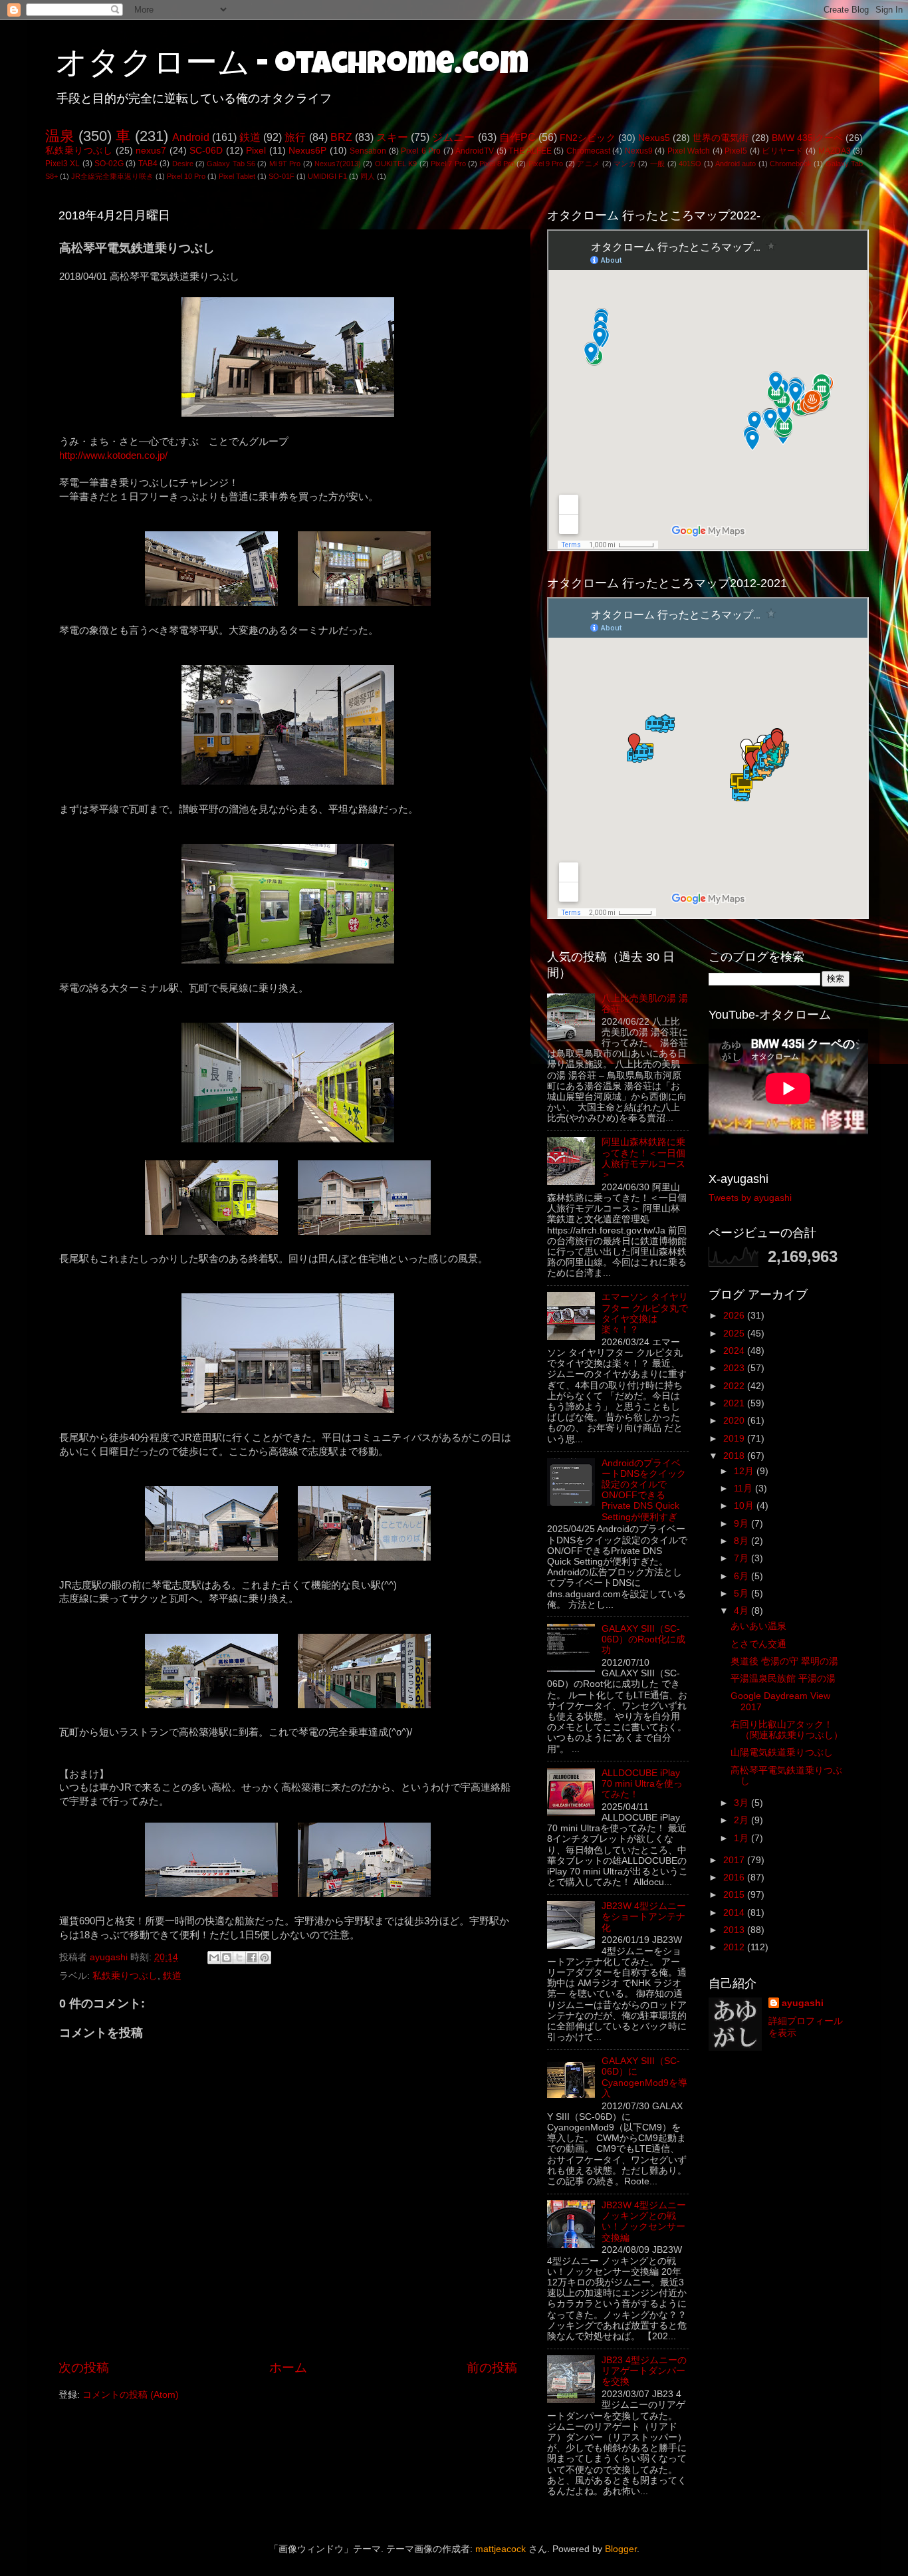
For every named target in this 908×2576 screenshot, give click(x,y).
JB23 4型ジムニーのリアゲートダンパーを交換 (644, 2371)
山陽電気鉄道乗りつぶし (782, 1752)
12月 (745, 1471)
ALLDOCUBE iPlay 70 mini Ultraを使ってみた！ (642, 1784)
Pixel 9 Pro (546, 164)
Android (191, 137)
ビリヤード (782, 151)
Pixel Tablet (237, 176)
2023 (735, 1368)
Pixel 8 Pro (497, 164)
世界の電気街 (721, 138)
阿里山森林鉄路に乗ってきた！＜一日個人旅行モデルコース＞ (643, 1158)
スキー (392, 137)
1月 (742, 1838)
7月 (742, 1558)
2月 (742, 1820)
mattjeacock (501, 2549)
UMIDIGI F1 (327, 176)
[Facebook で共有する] (252, 1958)
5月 (742, 1594)
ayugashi (803, 2003)
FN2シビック (587, 138)
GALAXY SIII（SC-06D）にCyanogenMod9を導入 (644, 2077)
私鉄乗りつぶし (79, 151)
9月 (742, 1524)
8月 (742, 1541)
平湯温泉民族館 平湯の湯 (783, 1679)
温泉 (60, 136)
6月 (742, 1576)
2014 (735, 1913)
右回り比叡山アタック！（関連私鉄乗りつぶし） (787, 1730)
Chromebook (791, 164)
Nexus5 (654, 138)
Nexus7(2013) (338, 164)
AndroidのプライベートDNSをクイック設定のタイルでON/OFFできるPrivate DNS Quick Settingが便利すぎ (644, 1490)
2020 (735, 1421)
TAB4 (148, 164)
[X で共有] (239, 1958)
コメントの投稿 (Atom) (131, 2395)
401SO (690, 164)
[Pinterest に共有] (265, 1958)
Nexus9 (639, 151)
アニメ (588, 164)
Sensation (368, 151)
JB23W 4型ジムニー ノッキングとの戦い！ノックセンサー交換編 (644, 2222)
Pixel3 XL (62, 164)
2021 (735, 1403)
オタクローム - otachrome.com (292, 66)
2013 (735, 1930)
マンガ (625, 164)
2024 (735, 1351)
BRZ (341, 137)
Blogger (621, 2549)
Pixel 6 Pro (421, 151)
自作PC (517, 137)
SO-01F (282, 176)
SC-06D (206, 151)
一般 (658, 164)
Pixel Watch (689, 151)
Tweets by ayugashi (750, 1198)
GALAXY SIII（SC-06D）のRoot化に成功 (643, 1639)
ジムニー (453, 137)
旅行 (295, 137)
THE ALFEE (530, 151)
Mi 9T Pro (285, 164)
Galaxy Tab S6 (231, 164)
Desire (183, 164)
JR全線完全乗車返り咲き (112, 176)
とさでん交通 (758, 1644)
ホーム (288, 2368)
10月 (745, 1506)
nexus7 (151, 151)
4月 (742, 1611)
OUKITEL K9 (396, 164)
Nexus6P (307, 151)
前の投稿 (492, 2368)
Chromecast (588, 151)
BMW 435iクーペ (807, 138)
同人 (368, 176)
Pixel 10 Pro (186, 176)
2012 (735, 1947)
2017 (735, 1860)
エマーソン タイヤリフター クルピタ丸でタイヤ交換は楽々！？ (645, 1313)
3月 (742, 1803)
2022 (735, 1386)
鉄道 (250, 137)
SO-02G (109, 164)
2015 (735, 1895)
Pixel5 (736, 151)
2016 (735, 1877)
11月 (744, 1488)
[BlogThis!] (227, 1958)
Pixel (256, 151)
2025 (735, 1334)
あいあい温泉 (758, 1626)
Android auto (736, 164)
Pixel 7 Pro (448, 164)
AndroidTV (475, 151)
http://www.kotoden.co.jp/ (113, 455)
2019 (735, 1439)
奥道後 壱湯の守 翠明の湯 (784, 1661)
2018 (735, 1456)
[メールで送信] (214, 1958)
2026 (735, 1316)
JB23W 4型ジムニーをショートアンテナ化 (644, 1917)
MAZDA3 (835, 151)
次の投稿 (84, 2368)
